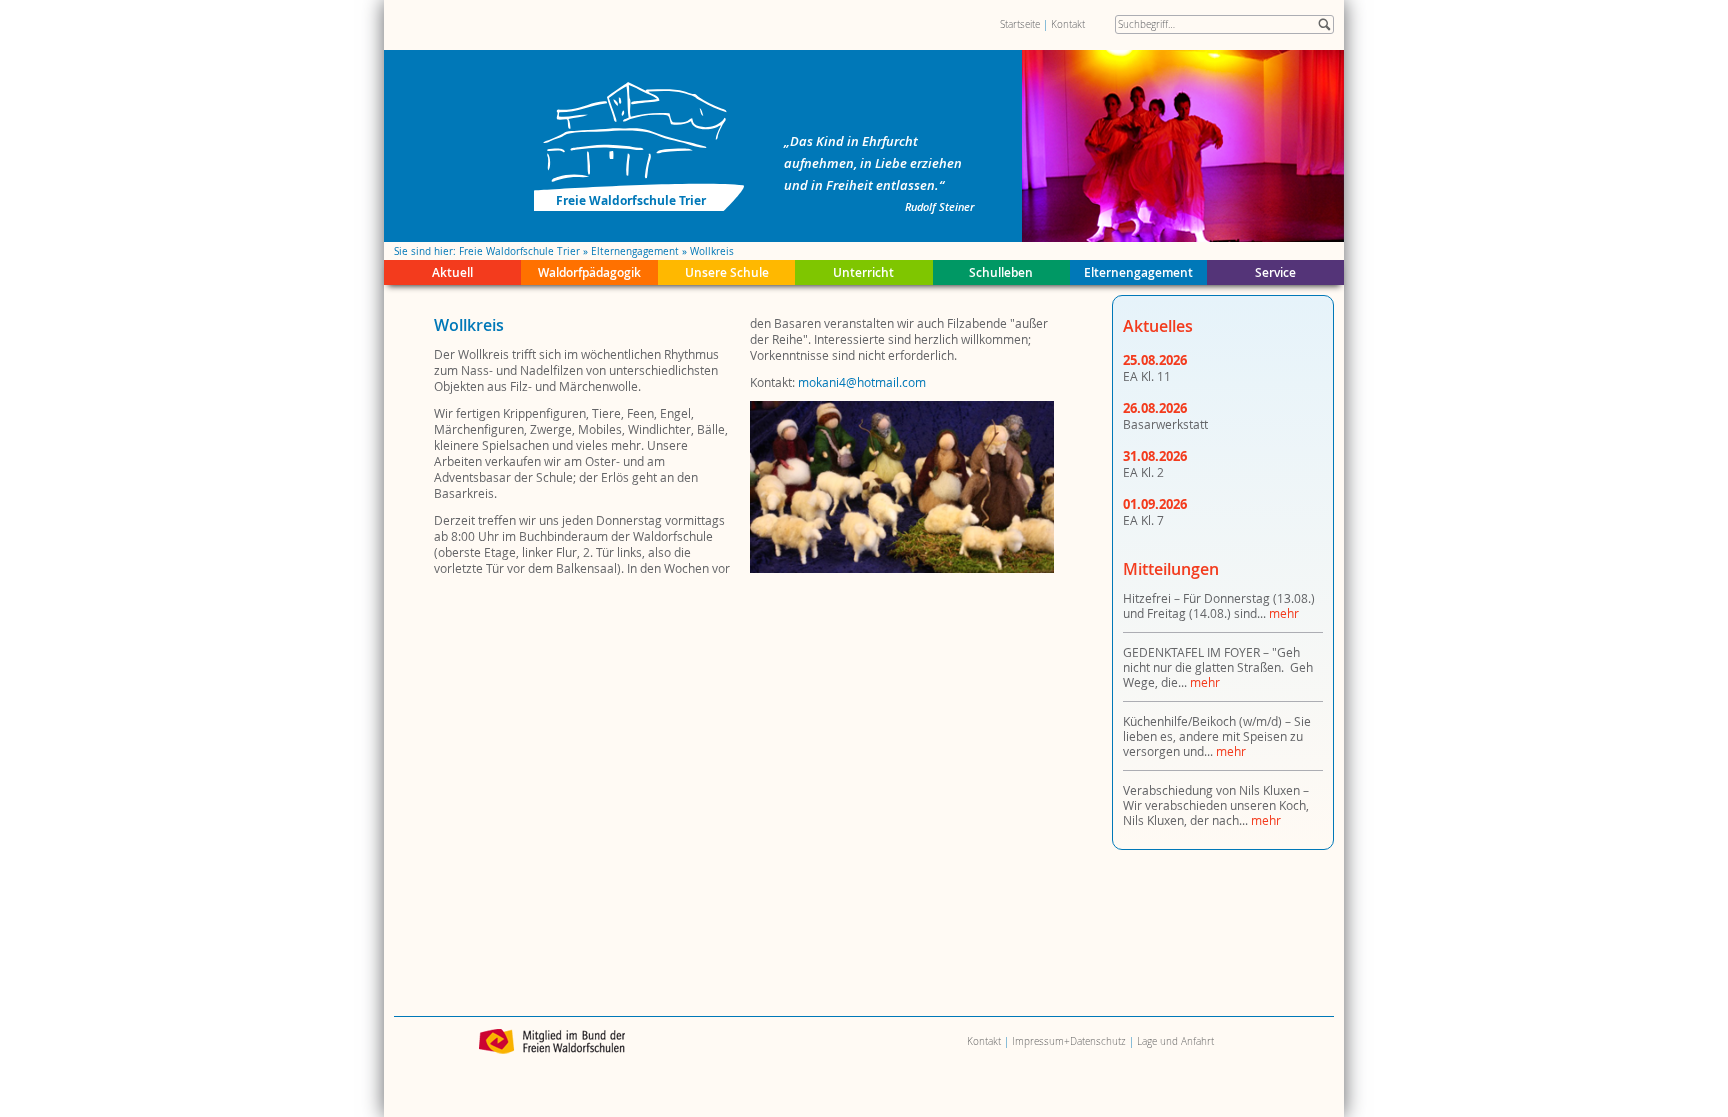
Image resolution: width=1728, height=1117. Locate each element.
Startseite (1020, 24)
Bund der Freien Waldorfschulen (552, 1041)
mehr (1284, 613)
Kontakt (1068, 24)
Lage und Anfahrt (1175, 1041)
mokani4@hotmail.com (862, 382)
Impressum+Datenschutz (1069, 1041)
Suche (1324, 24)
